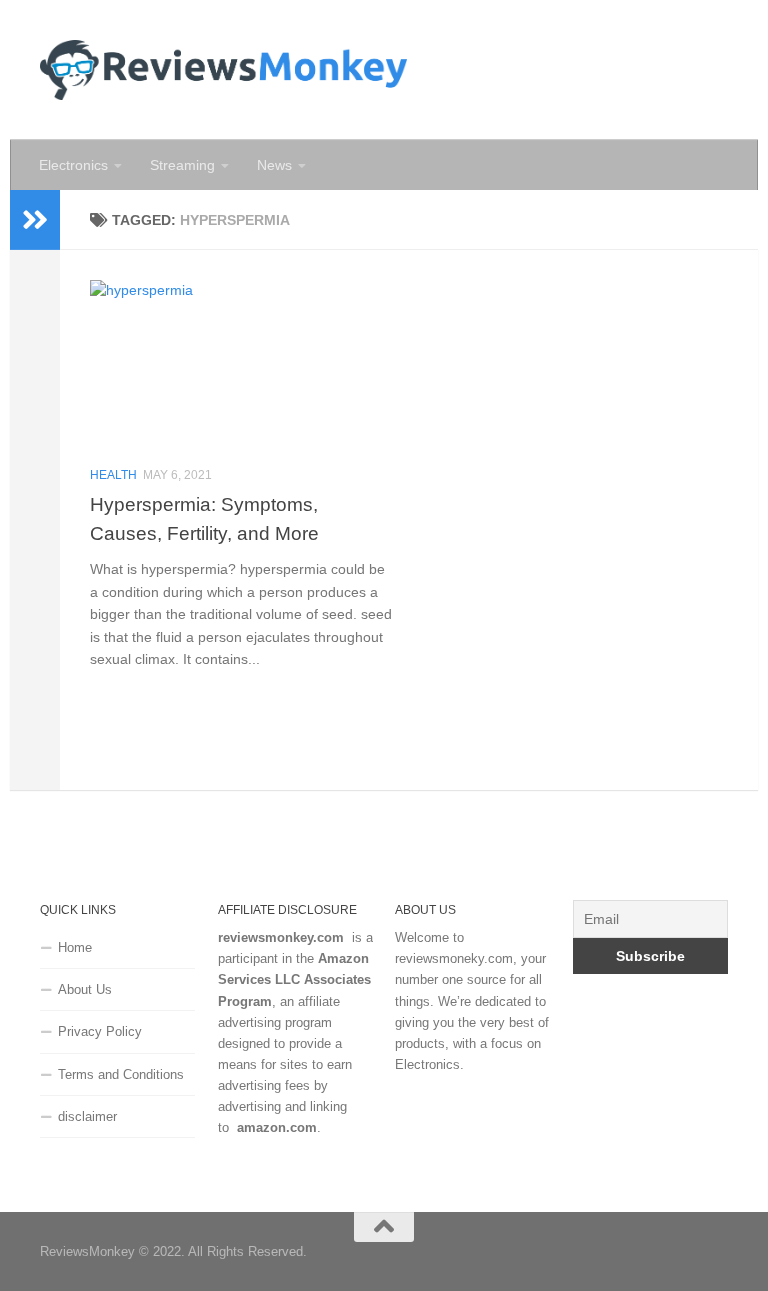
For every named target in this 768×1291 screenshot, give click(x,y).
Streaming (182, 165)
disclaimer (87, 1116)
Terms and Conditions (121, 1074)
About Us (85, 989)
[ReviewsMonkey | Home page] (223, 70)
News (274, 165)
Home (75, 947)
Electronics (73, 165)
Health (113, 475)
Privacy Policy (100, 1031)
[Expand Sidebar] (35, 220)
